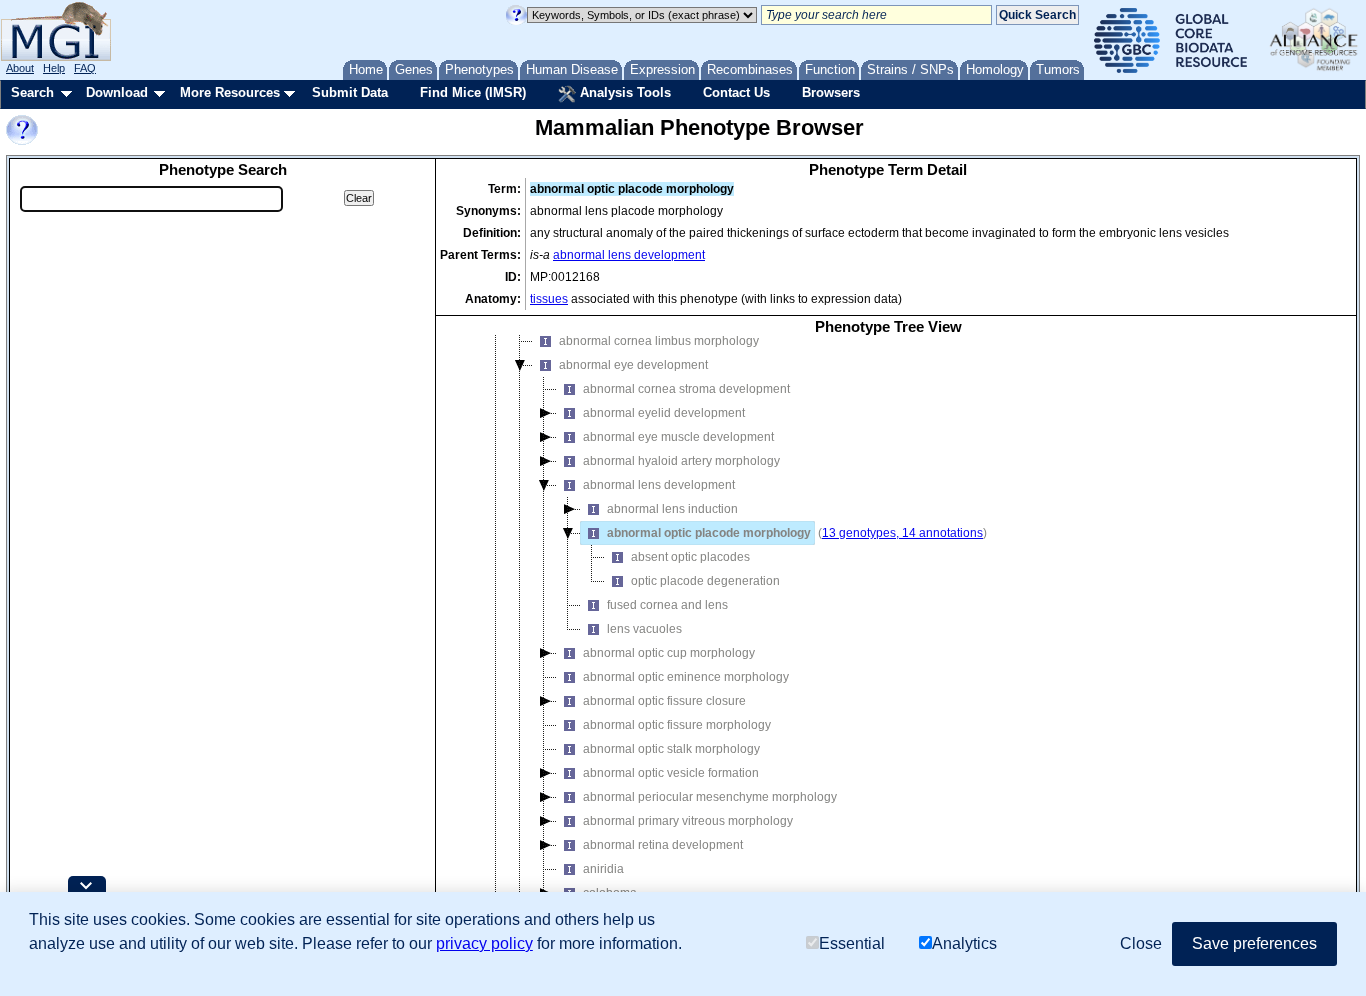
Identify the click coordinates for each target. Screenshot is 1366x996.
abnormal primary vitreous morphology (688, 821)
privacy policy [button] (484, 943)
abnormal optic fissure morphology (677, 725)
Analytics (964, 943)
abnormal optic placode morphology (709, 533)
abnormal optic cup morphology (669, 653)
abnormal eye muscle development (678, 437)
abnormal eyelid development (664, 413)
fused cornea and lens (667, 605)
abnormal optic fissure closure (664, 701)
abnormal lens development (629, 255)
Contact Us (736, 92)
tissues (549, 299)
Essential (852, 943)
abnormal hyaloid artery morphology (681, 461)
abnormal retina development (663, 845)
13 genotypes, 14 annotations (902, 533)
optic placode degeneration (705, 581)
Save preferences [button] (1254, 943)
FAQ (85, 68)
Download (117, 92)
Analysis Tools (623, 92)
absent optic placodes (690, 557)
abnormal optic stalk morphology (671, 749)
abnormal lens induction (672, 509)
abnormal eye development (633, 365)
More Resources (230, 92)
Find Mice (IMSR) (473, 92)
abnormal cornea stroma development (686, 389)
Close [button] (1141, 943)
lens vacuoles (644, 629)
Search (32, 92)
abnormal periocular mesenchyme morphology (710, 797)
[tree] (888, 635)
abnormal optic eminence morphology (686, 677)
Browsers (831, 92)
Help (54, 68)
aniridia (603, 869)
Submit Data (350, 92)
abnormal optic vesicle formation (671, 773)
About (20, 68)
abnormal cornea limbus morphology (659, 341)
